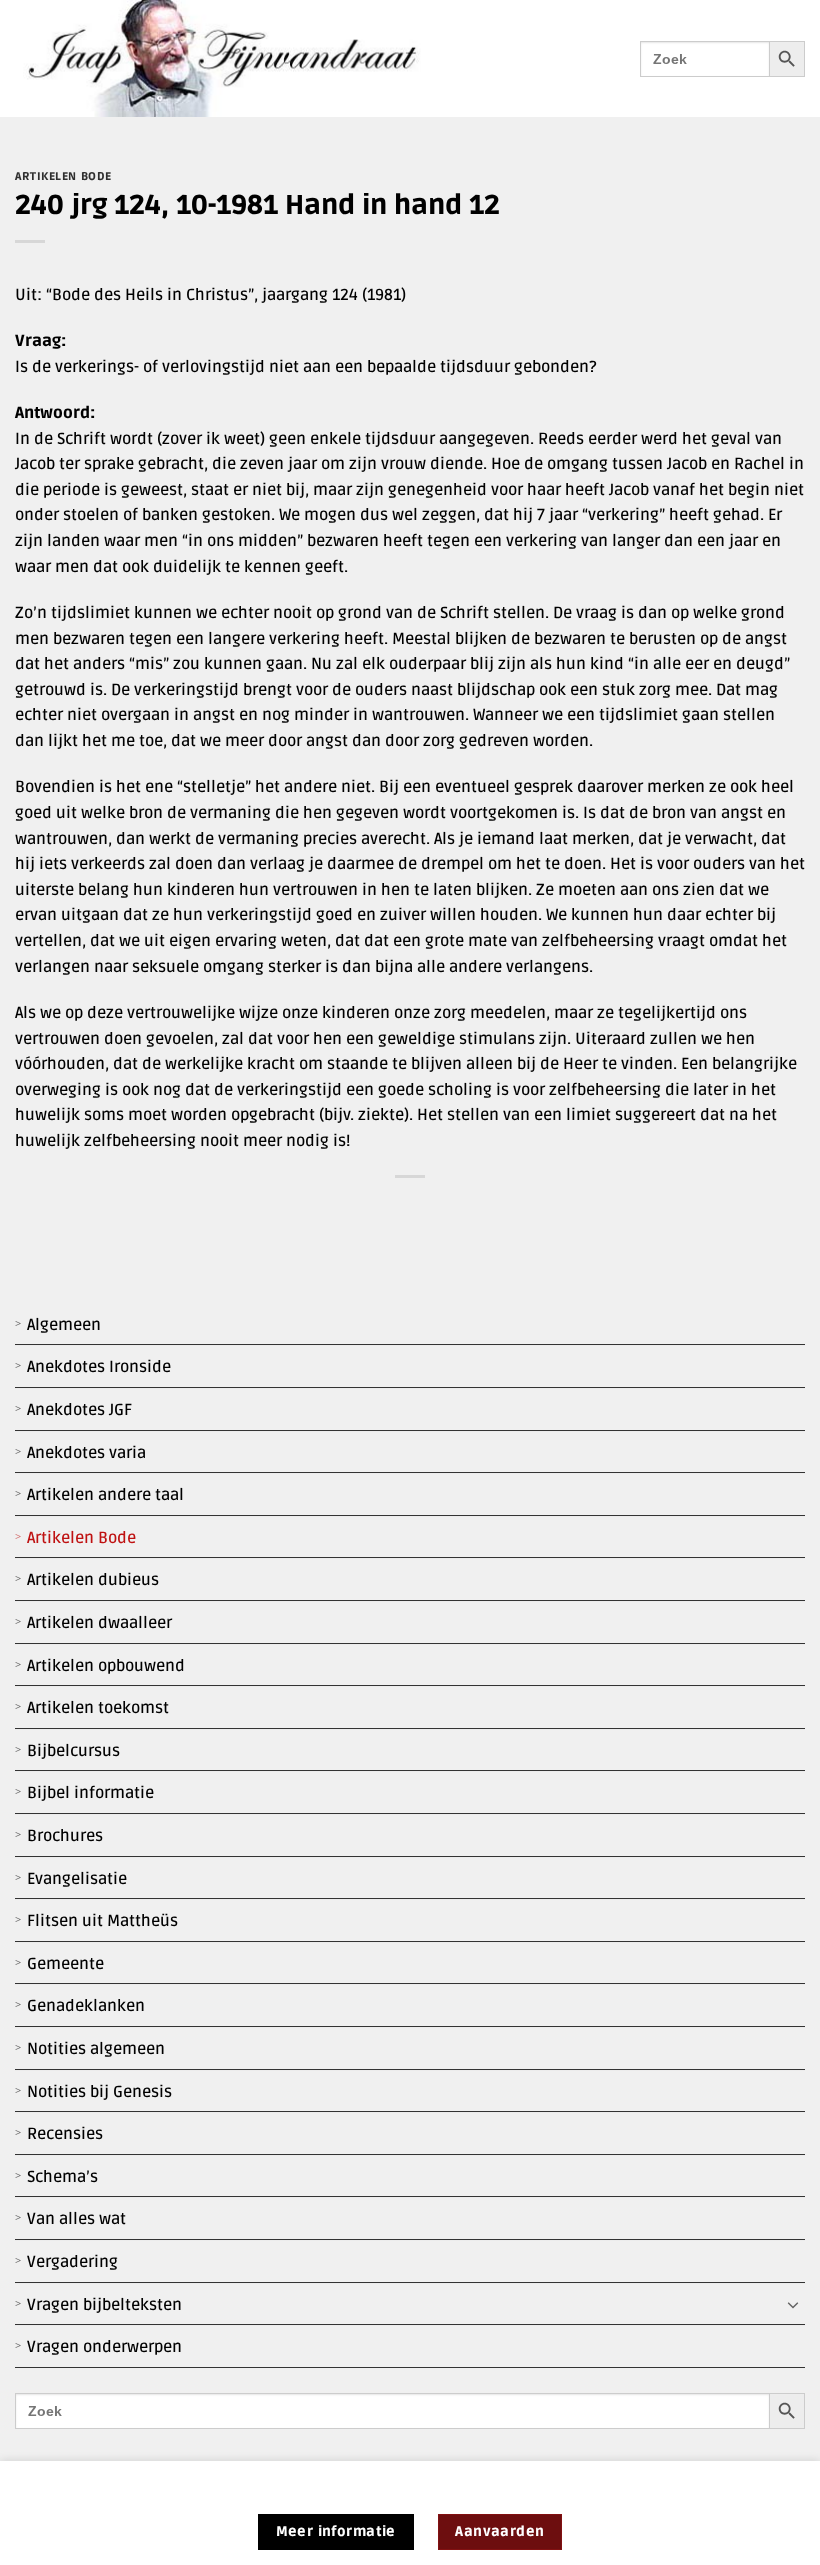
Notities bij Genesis (99, 2092)
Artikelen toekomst (98, 1708)
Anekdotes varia (86, 1453)
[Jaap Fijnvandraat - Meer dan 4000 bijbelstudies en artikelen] (237, 58)
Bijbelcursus (73, 1751)
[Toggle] (793, 2305)
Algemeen (64, 1325)
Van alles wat (76, 2219)
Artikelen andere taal (105, 1495)
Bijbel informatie (90, 1793)
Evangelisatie (77, 1879)
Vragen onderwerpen (104, 2347)
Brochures (65, 1836)
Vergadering (72, 2262)
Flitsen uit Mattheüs (102, 1921)
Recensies (65, 2134)
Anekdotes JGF (79, 1410)
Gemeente (65, 1964)
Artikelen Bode (81, 1538)
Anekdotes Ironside (99, 1367)
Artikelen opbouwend (106, 1666)
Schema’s (62, 2177)
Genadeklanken (86, 2006)
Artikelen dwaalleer (99, 1623)
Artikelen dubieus (93, 1580)
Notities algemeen (96, 2049)
